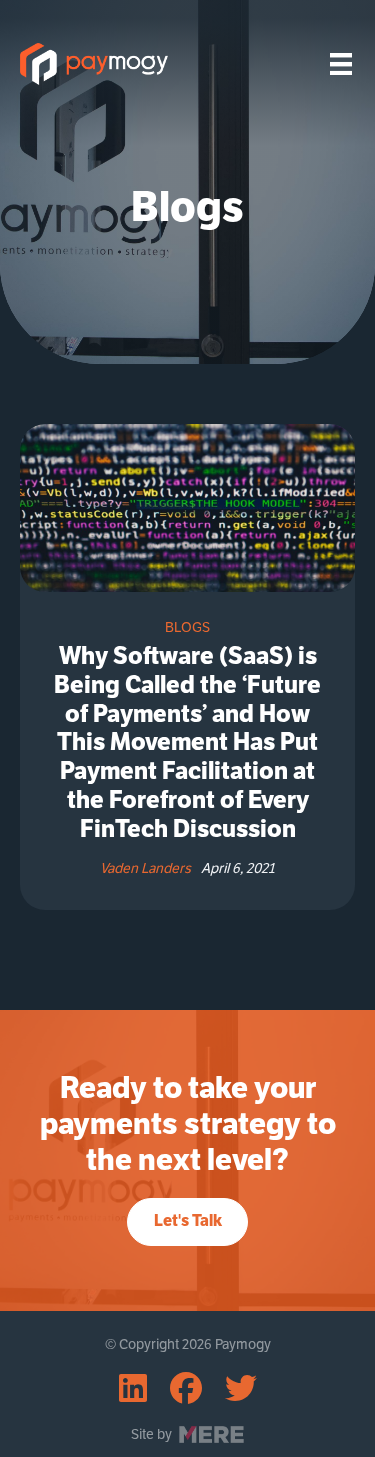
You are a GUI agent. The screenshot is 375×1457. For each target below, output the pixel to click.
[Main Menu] (341, 64)
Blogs (187, 627)
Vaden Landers (145, 868)
